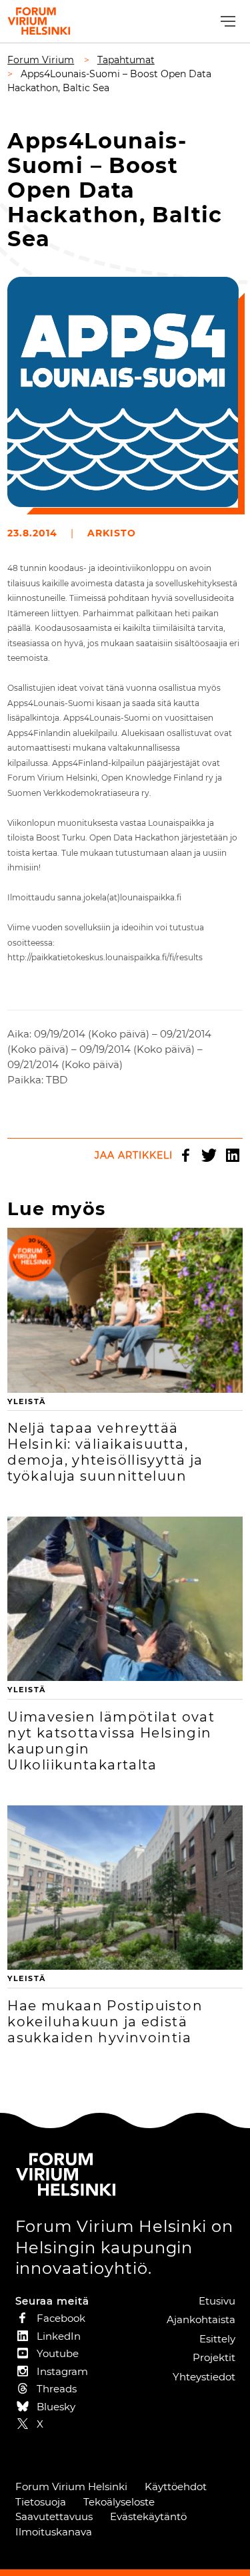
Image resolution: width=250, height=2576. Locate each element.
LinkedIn (233, 1155)
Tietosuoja (41, 2502)
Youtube (58, 2353)
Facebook (186, 1155)
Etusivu (217, 2301)
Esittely (217, 2339)
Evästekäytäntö (148, 2516)
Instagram (62, 2371)
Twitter (209, 1155)
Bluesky (56, 2407)
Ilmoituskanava (54, 2532)
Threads (57, 2389)
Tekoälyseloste (119, 2502)
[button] (226, 22)
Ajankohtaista (201, 2319)
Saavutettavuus (54, 2516)
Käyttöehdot (176, 2486)
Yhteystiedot (204, 2377)
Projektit (214, 2357)
